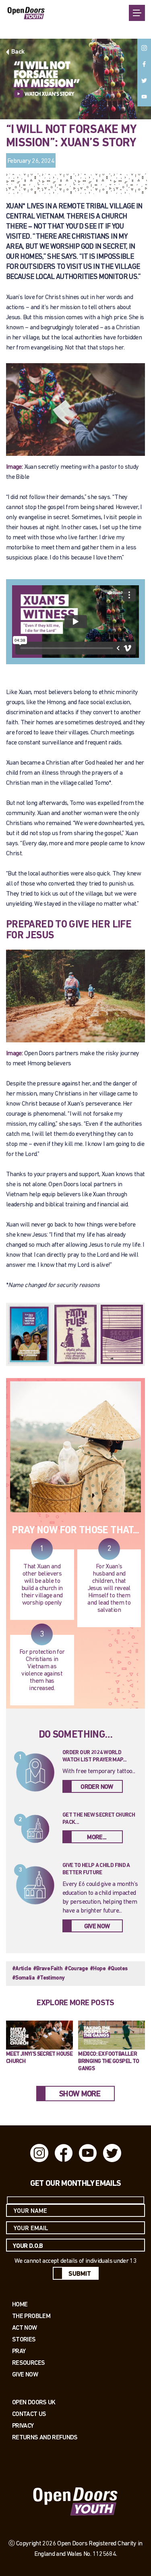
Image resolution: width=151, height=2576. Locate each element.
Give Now (97, 1927)
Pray (19, 2351)
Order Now (97, 1787)
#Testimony (51, 1978)
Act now (25, 2328)
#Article (22, 1969)
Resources (28, 2363)
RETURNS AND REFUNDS (45, 2437)
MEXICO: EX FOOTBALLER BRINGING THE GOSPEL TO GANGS (109, 2061)
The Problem (31, 2316)
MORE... (97, 1838)
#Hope (98, 1969)
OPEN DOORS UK (34, 2402)
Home (20, 2304)
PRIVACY (23, 2425)
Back (18, 52)
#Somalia (23, 1978)
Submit (80, 2274)
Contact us (29, 2414)
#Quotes (118, 1969)
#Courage (76, 1969)
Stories (24, 2339)
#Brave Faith (48, 1969)
